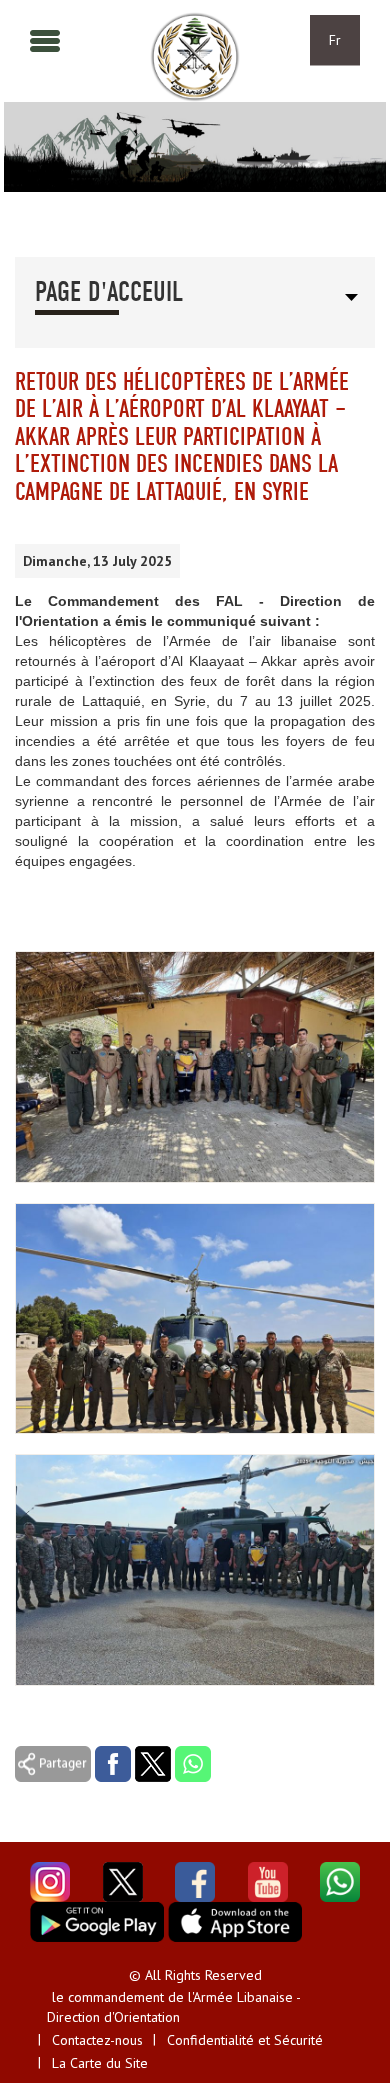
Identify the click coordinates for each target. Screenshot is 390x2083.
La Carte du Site (100, 2063)
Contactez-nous (97, 2040)
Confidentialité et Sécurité (245, 2040)
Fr (335, 40)
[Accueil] (195, 57)
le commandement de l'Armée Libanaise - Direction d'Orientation (173, 2007)
